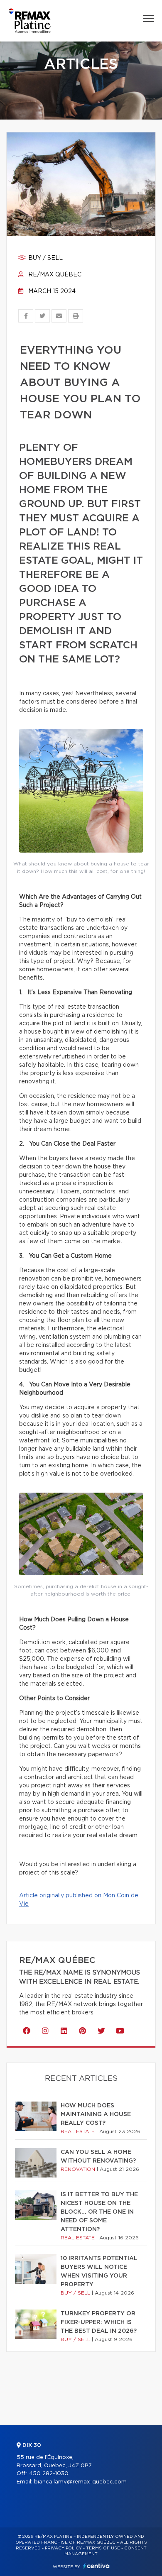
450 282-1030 (49, 2474)
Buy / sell (45, 258)
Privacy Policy (63, 2548)
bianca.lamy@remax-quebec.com (80, 2482)
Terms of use (103, 2548)
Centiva (96, 2566)
